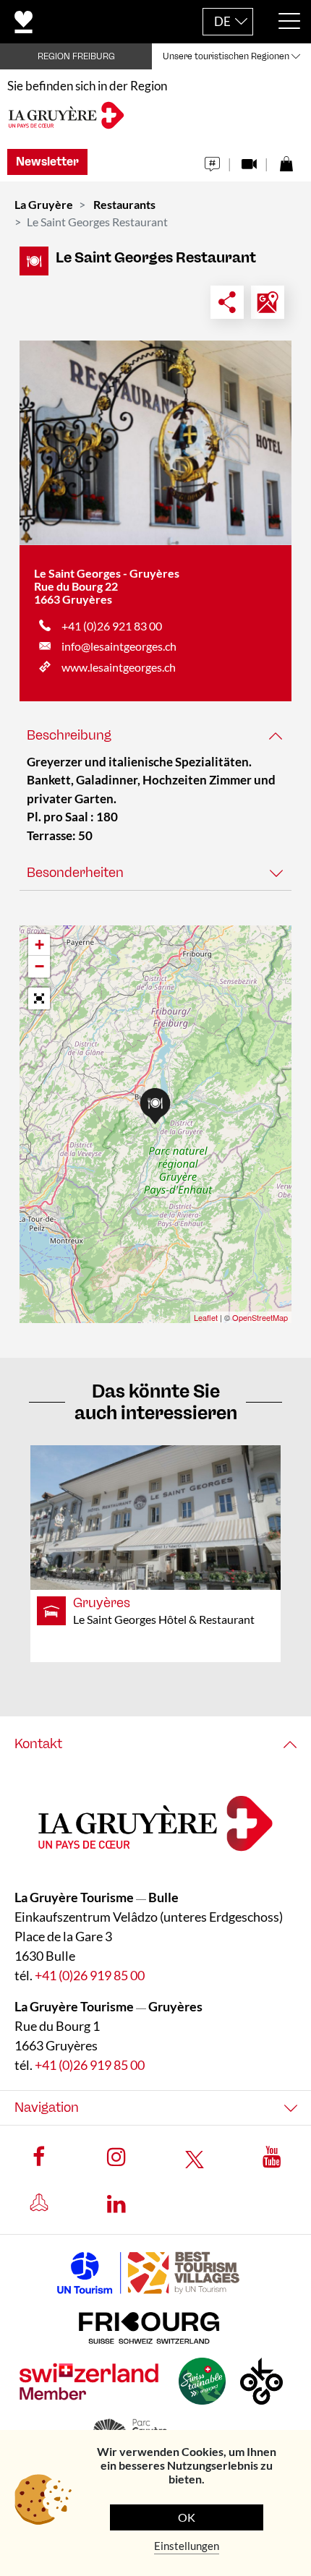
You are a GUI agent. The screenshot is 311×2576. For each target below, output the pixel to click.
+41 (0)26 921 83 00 (112, 626)
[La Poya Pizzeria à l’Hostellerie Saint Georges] (155, 443)
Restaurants (124, 204)
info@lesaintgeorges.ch (119, 646)
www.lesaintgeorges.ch (119, 667)
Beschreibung (69, 735)
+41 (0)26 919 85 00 (90, 1976)
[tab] (155, 736)
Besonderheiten (75, 873)
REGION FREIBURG (76, 56)
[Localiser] (268, 302)
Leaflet (206, 1317)
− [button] (39, 966)
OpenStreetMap (260, 1317)
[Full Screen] (39, 998)
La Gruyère (44, 204)
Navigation (47, 2108)
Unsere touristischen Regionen (226, 56)
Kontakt (38, 1744)
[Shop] (286, 160)
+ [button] (39, 945)
